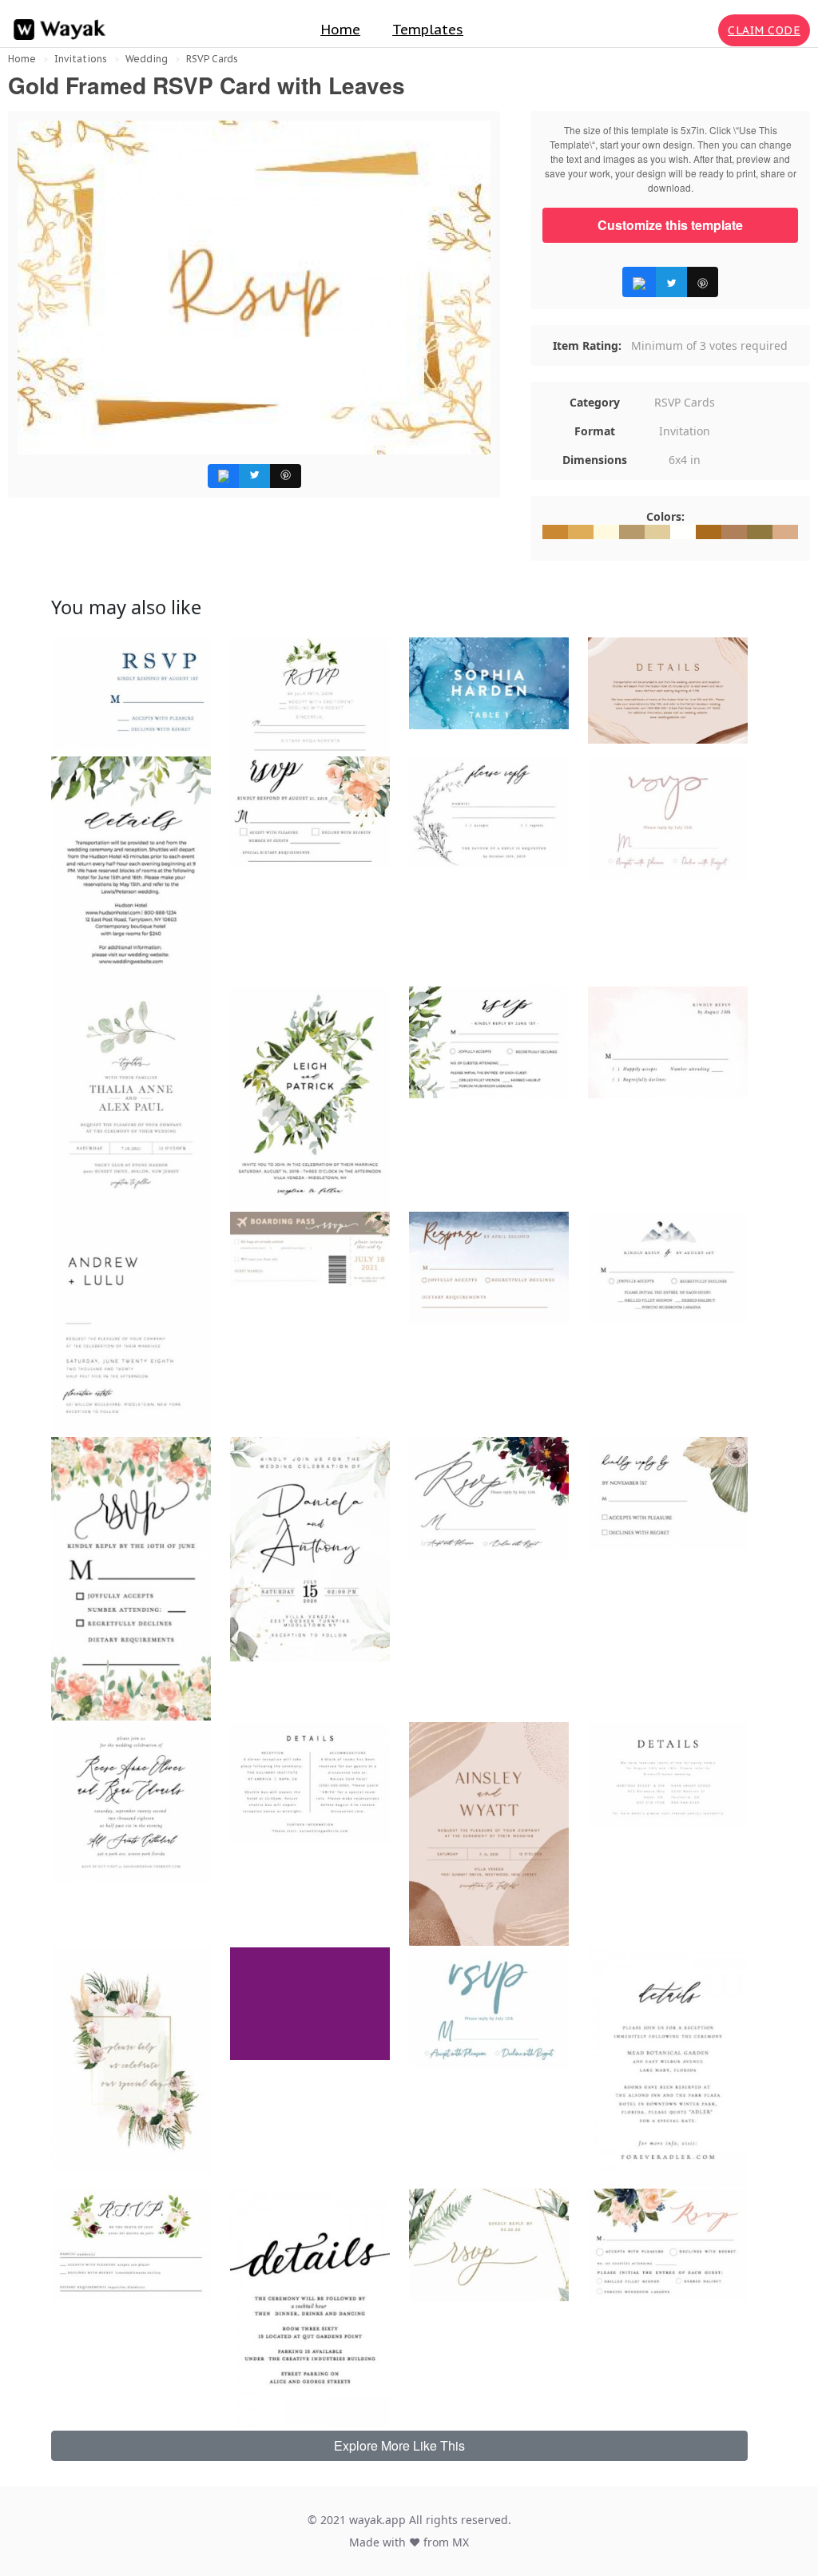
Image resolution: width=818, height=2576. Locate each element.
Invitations (81, 59)
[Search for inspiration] (703, 30)
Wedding (147, 59)
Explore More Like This (399, 2445)
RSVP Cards (212, 59)
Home (340, 30)
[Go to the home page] (56, 30)
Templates (428, 30)
